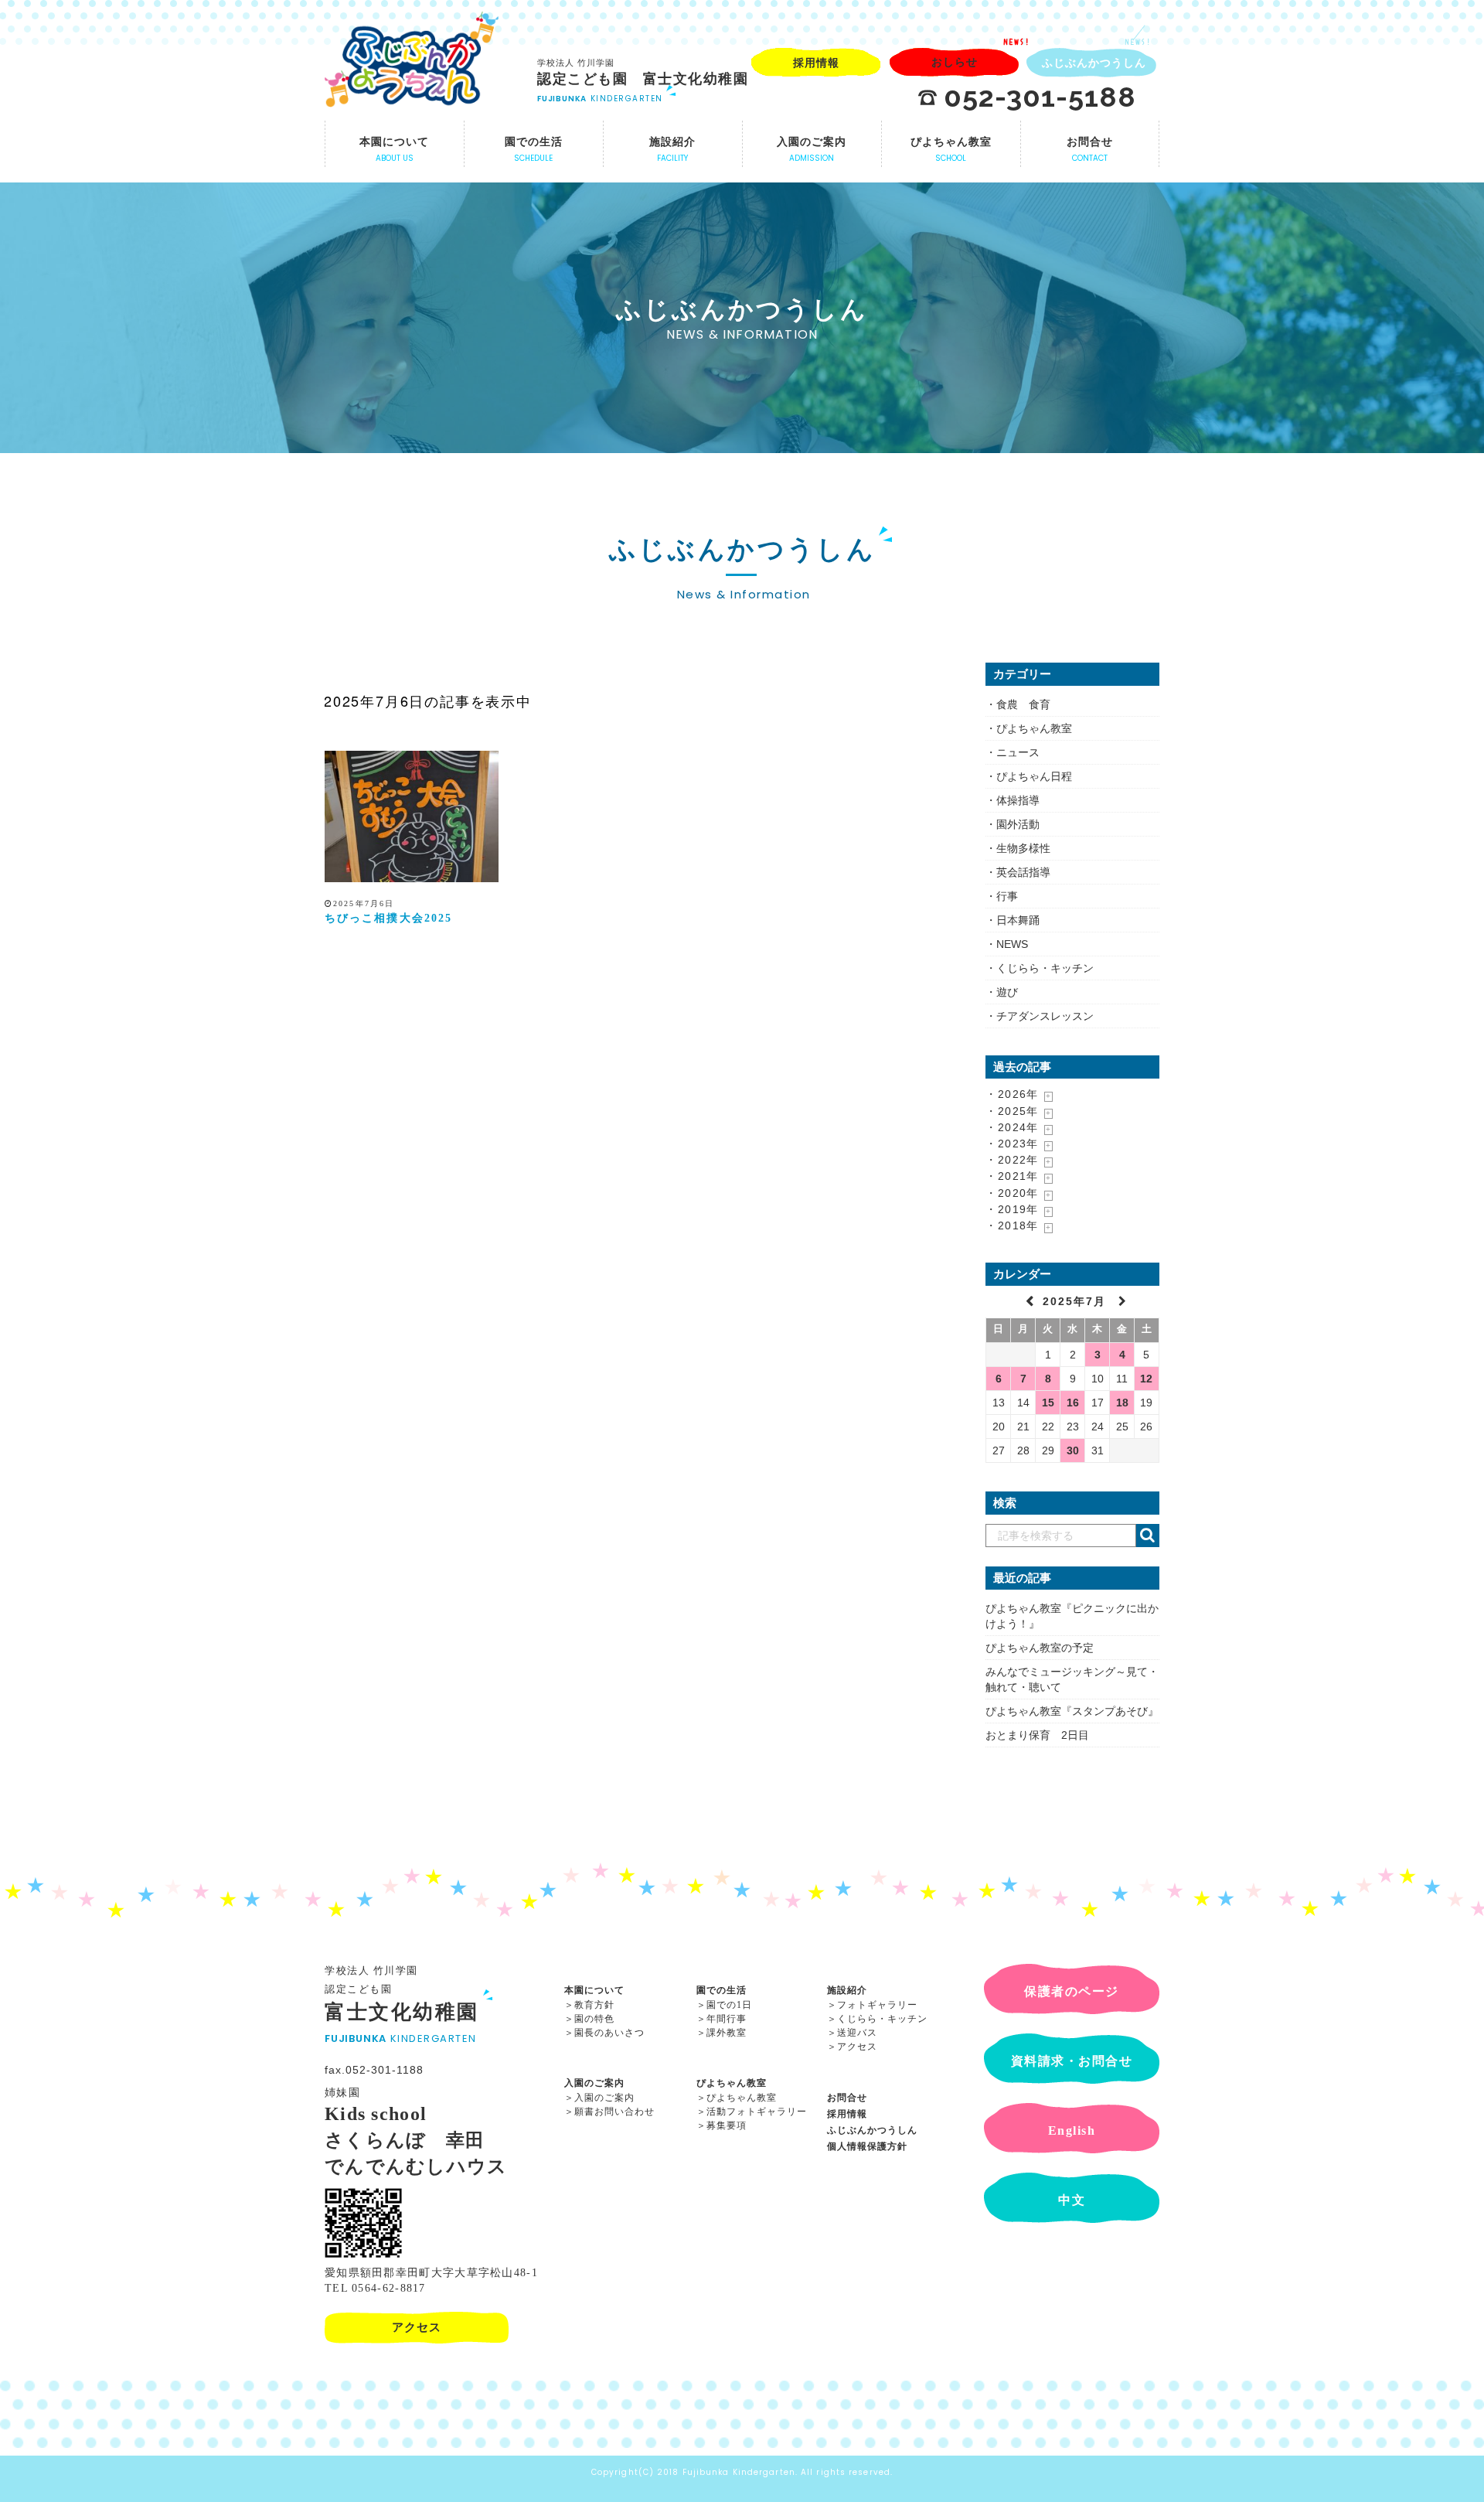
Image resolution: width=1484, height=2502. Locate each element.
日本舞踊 (1018, 920)
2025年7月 (1077, 1301)
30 (1073, 1450)
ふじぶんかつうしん (872, 2130)
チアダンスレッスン (1045, 1016)
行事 (1007, 896)
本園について (594, 1990)
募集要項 (727, 2125)
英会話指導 (1023, 872)
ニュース (1018, 752)
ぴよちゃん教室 (1034, 728)
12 (1146, 1379)
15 (1048, 1403)
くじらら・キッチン (1045, 968)
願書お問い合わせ (614, 2112)
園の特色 (594, 2019)
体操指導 (1018, 800)
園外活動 (1018, 824)
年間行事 (727, 2019)
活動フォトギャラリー (757, 2112)
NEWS (1012, 944)
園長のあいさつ (609, 2033)
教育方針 (594, 2005)
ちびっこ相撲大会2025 (388, 918)
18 (1122, 1403)
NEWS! (1017, 42)
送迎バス (857, 2033)
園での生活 (722, 1990)
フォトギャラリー (877, 2005)
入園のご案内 (594, 2083)
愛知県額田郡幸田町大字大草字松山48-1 (431, 2273)
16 (1073, 1403)
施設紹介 (847, 1990)
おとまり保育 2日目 (1037, 1735)
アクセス (857, 2047)
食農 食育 (1023, 704)
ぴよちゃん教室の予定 (1040, 1648)
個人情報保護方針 (867, 2146)
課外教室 (727, 2033)
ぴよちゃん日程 (1034, 776)
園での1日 (729, 2005)
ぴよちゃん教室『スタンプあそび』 (1072, 1711)
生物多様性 (1023, 848)
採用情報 (847, 2114)
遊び (1007, 992)
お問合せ (847, 2098)
